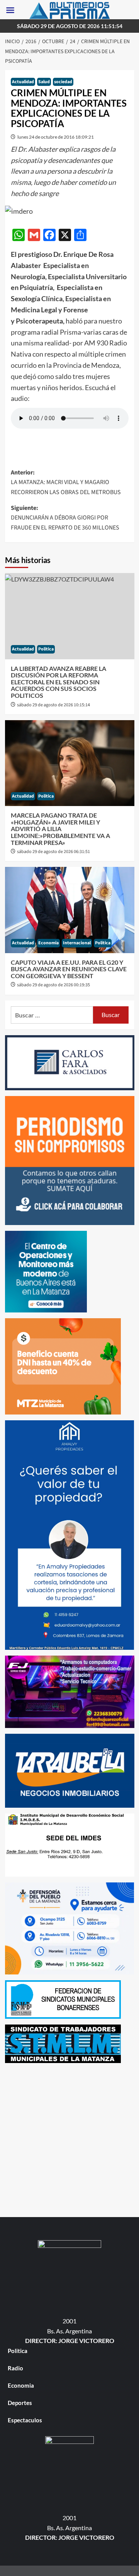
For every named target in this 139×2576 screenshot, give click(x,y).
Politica (46, 649)
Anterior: (66, 482)
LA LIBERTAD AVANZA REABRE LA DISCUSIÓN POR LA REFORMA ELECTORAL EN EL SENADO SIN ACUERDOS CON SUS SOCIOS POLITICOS (58, 682)
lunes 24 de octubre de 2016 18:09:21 (56, 137)
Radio (15, 2368)
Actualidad (23, 82)
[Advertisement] (69, 2138)
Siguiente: (65, 518)
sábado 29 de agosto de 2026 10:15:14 (53, 705)
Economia (48, 943)
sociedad (63, 82)
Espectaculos (25, 2420)
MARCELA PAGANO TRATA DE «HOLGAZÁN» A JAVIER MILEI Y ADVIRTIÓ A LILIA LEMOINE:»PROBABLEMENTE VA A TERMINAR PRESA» (60, 829)
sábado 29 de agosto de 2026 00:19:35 (53, 985)
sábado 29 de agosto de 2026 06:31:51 (53, 852)
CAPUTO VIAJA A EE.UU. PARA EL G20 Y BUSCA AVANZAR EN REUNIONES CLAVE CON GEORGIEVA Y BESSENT (69, 969)
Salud (44, 82)
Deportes (20, 2403)
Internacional (77, 943)
